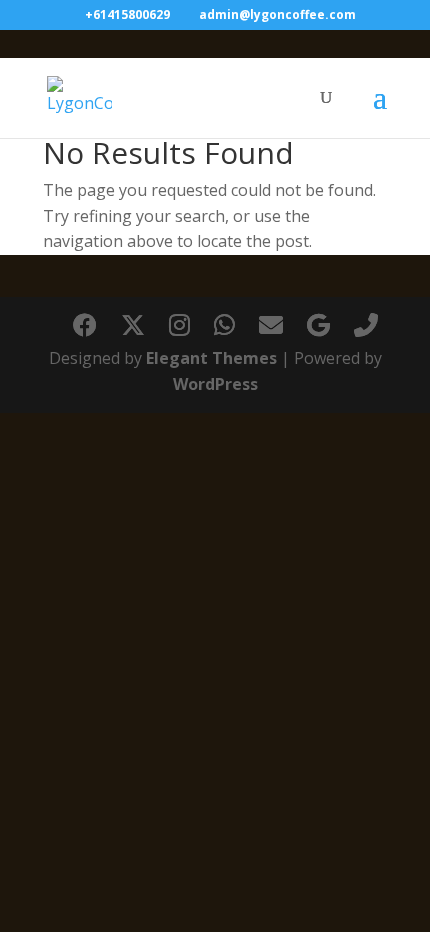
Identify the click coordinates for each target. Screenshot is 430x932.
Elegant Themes (211, 358)
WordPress (215, 384)
